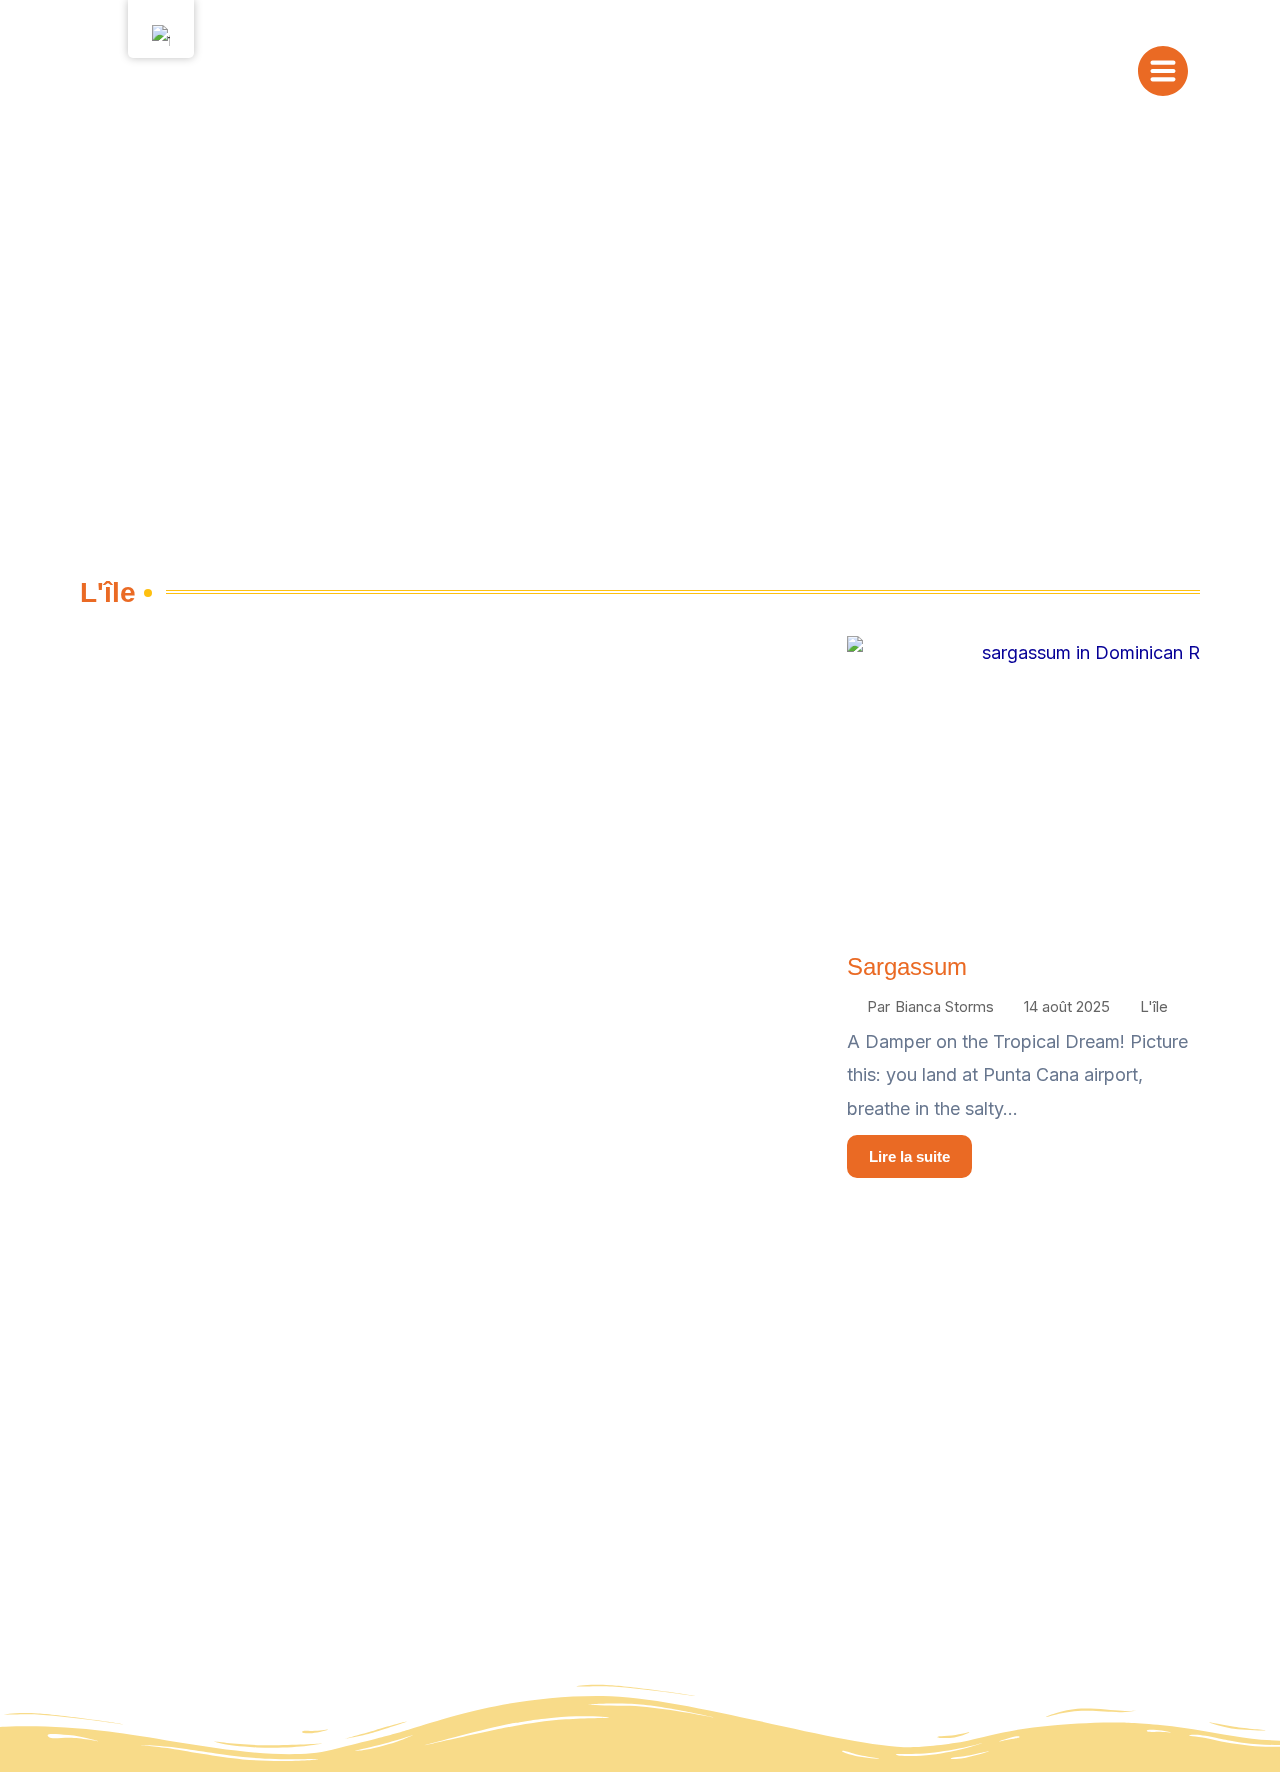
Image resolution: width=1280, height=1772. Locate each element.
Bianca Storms (944, 1006)
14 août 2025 (1067, 1006)
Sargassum (907, 966)
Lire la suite (909, 1156)
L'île (1154, 1006)
